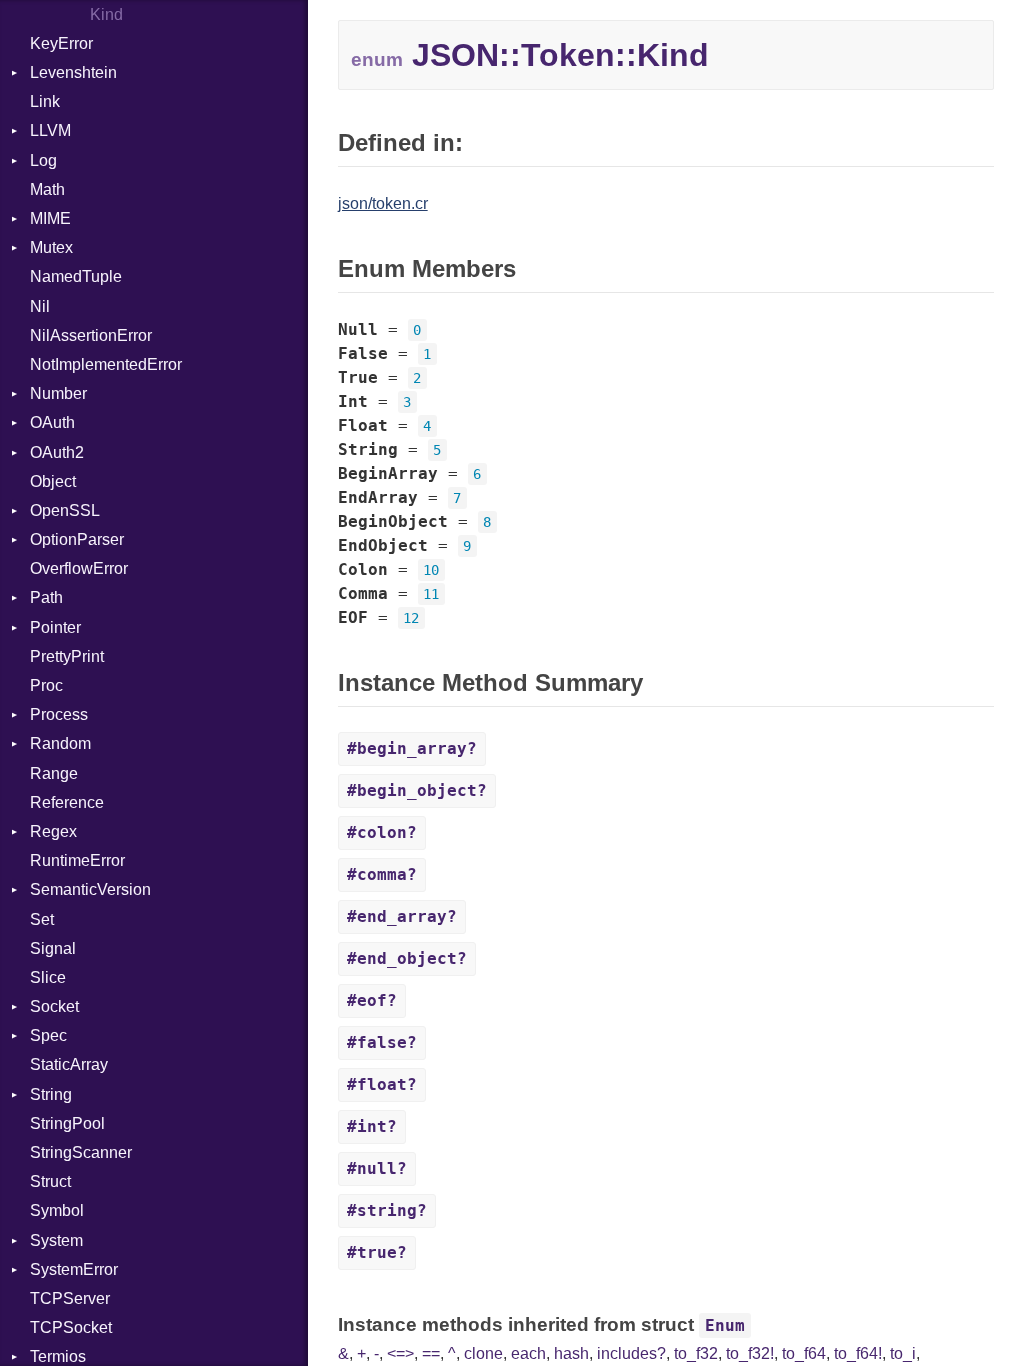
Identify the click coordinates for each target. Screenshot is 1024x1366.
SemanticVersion (90, 889)
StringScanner (81, 1152)
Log (43, 160)
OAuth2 (57, 452)
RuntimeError (77, 860)
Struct (50, 1181)
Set (42, 919)
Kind (106, 14)
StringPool (67, 1123)
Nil (40, 306)
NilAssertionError (91, 335)
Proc (46, 685)
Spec (48, 1035)
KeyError (61, 43)
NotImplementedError (106, 364)
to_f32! (750, 1353)
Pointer (55, 627)
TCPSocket (71, 1327)
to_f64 (804, 1353)
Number (58, 393)
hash (571, 1353)
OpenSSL (65, 510)
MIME (50, 218)
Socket (54, 1006)
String (51, 1094)
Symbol (57, 1210)
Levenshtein (73, 72)
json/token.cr (383, 203)
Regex (53, 831)
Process (59, 714)
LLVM (50, 130)
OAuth (52, 422)
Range (54, 773)
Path (46, 597)
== (431, 1353)
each (528, 1353)
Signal (53, 948)
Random (60, 743)
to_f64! (858, 1353)
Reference (67, 802)
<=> (400, 1353)
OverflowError (79, 568)
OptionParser (77, 539)
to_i (903, 1353)
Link (45, 101)
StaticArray (69, 1064)
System (56, 1240)
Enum (725, 1325)
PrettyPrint (67, 656)
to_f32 (696, 1353)
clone (483, 1353)
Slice (48, 977)
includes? (631, 1353)
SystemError (74, 1269)
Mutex (51, 247)
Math (47, 189)
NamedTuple (76, 276)
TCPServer (70, 1298)
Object (53, 481)
